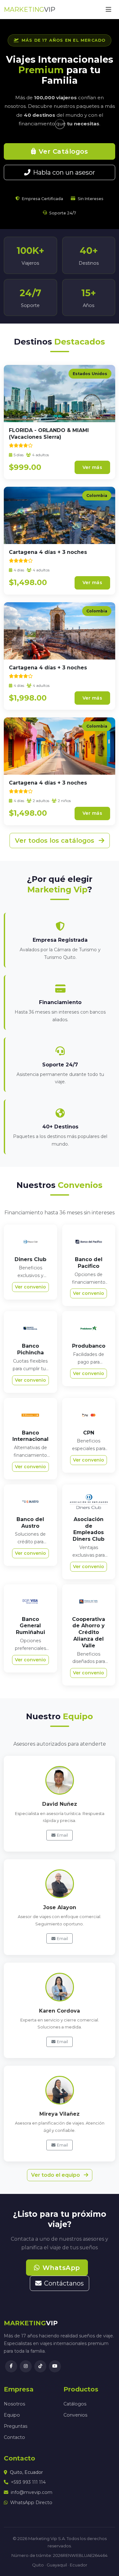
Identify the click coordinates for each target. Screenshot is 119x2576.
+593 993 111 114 (28, 2482)
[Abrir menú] (109, 10)
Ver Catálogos (63, 151)
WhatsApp (61, 2268)
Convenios (75, 2415)
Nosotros (14, 2404)
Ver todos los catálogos (56, 841)
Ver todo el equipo (56, 2175)
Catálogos (75, 2404)
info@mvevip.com (32, 2492)
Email (62, 1835)
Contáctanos (64, 2283)
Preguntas (16, 2426)
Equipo (12, 2415)
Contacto (14, 2437)
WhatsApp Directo (31, 2503)
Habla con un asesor (64, 172)
